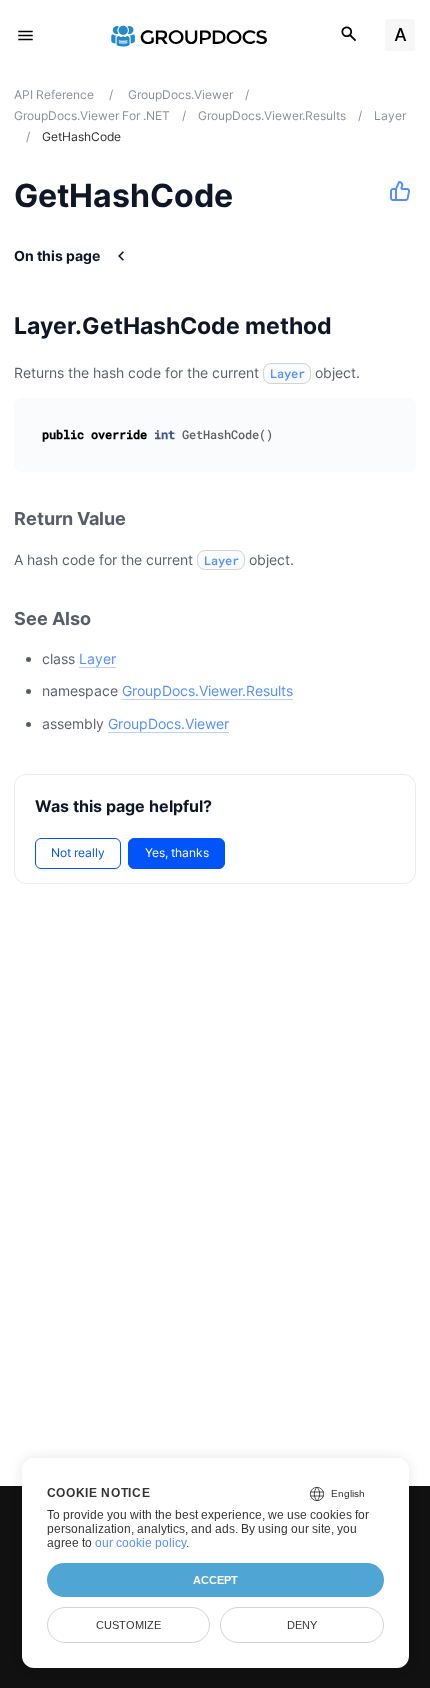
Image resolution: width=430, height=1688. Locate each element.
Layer (97, 658)
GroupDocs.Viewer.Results (207, 690)
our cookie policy (140, 1543)
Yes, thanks (177, 852)
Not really (78, 852)
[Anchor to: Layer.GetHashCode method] (357, 326)
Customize (128, 1625)
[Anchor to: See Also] (113, 618)
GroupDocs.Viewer (168, 723)
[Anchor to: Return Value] (148, 519)
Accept (215, 1580)
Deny (302, 1625)
